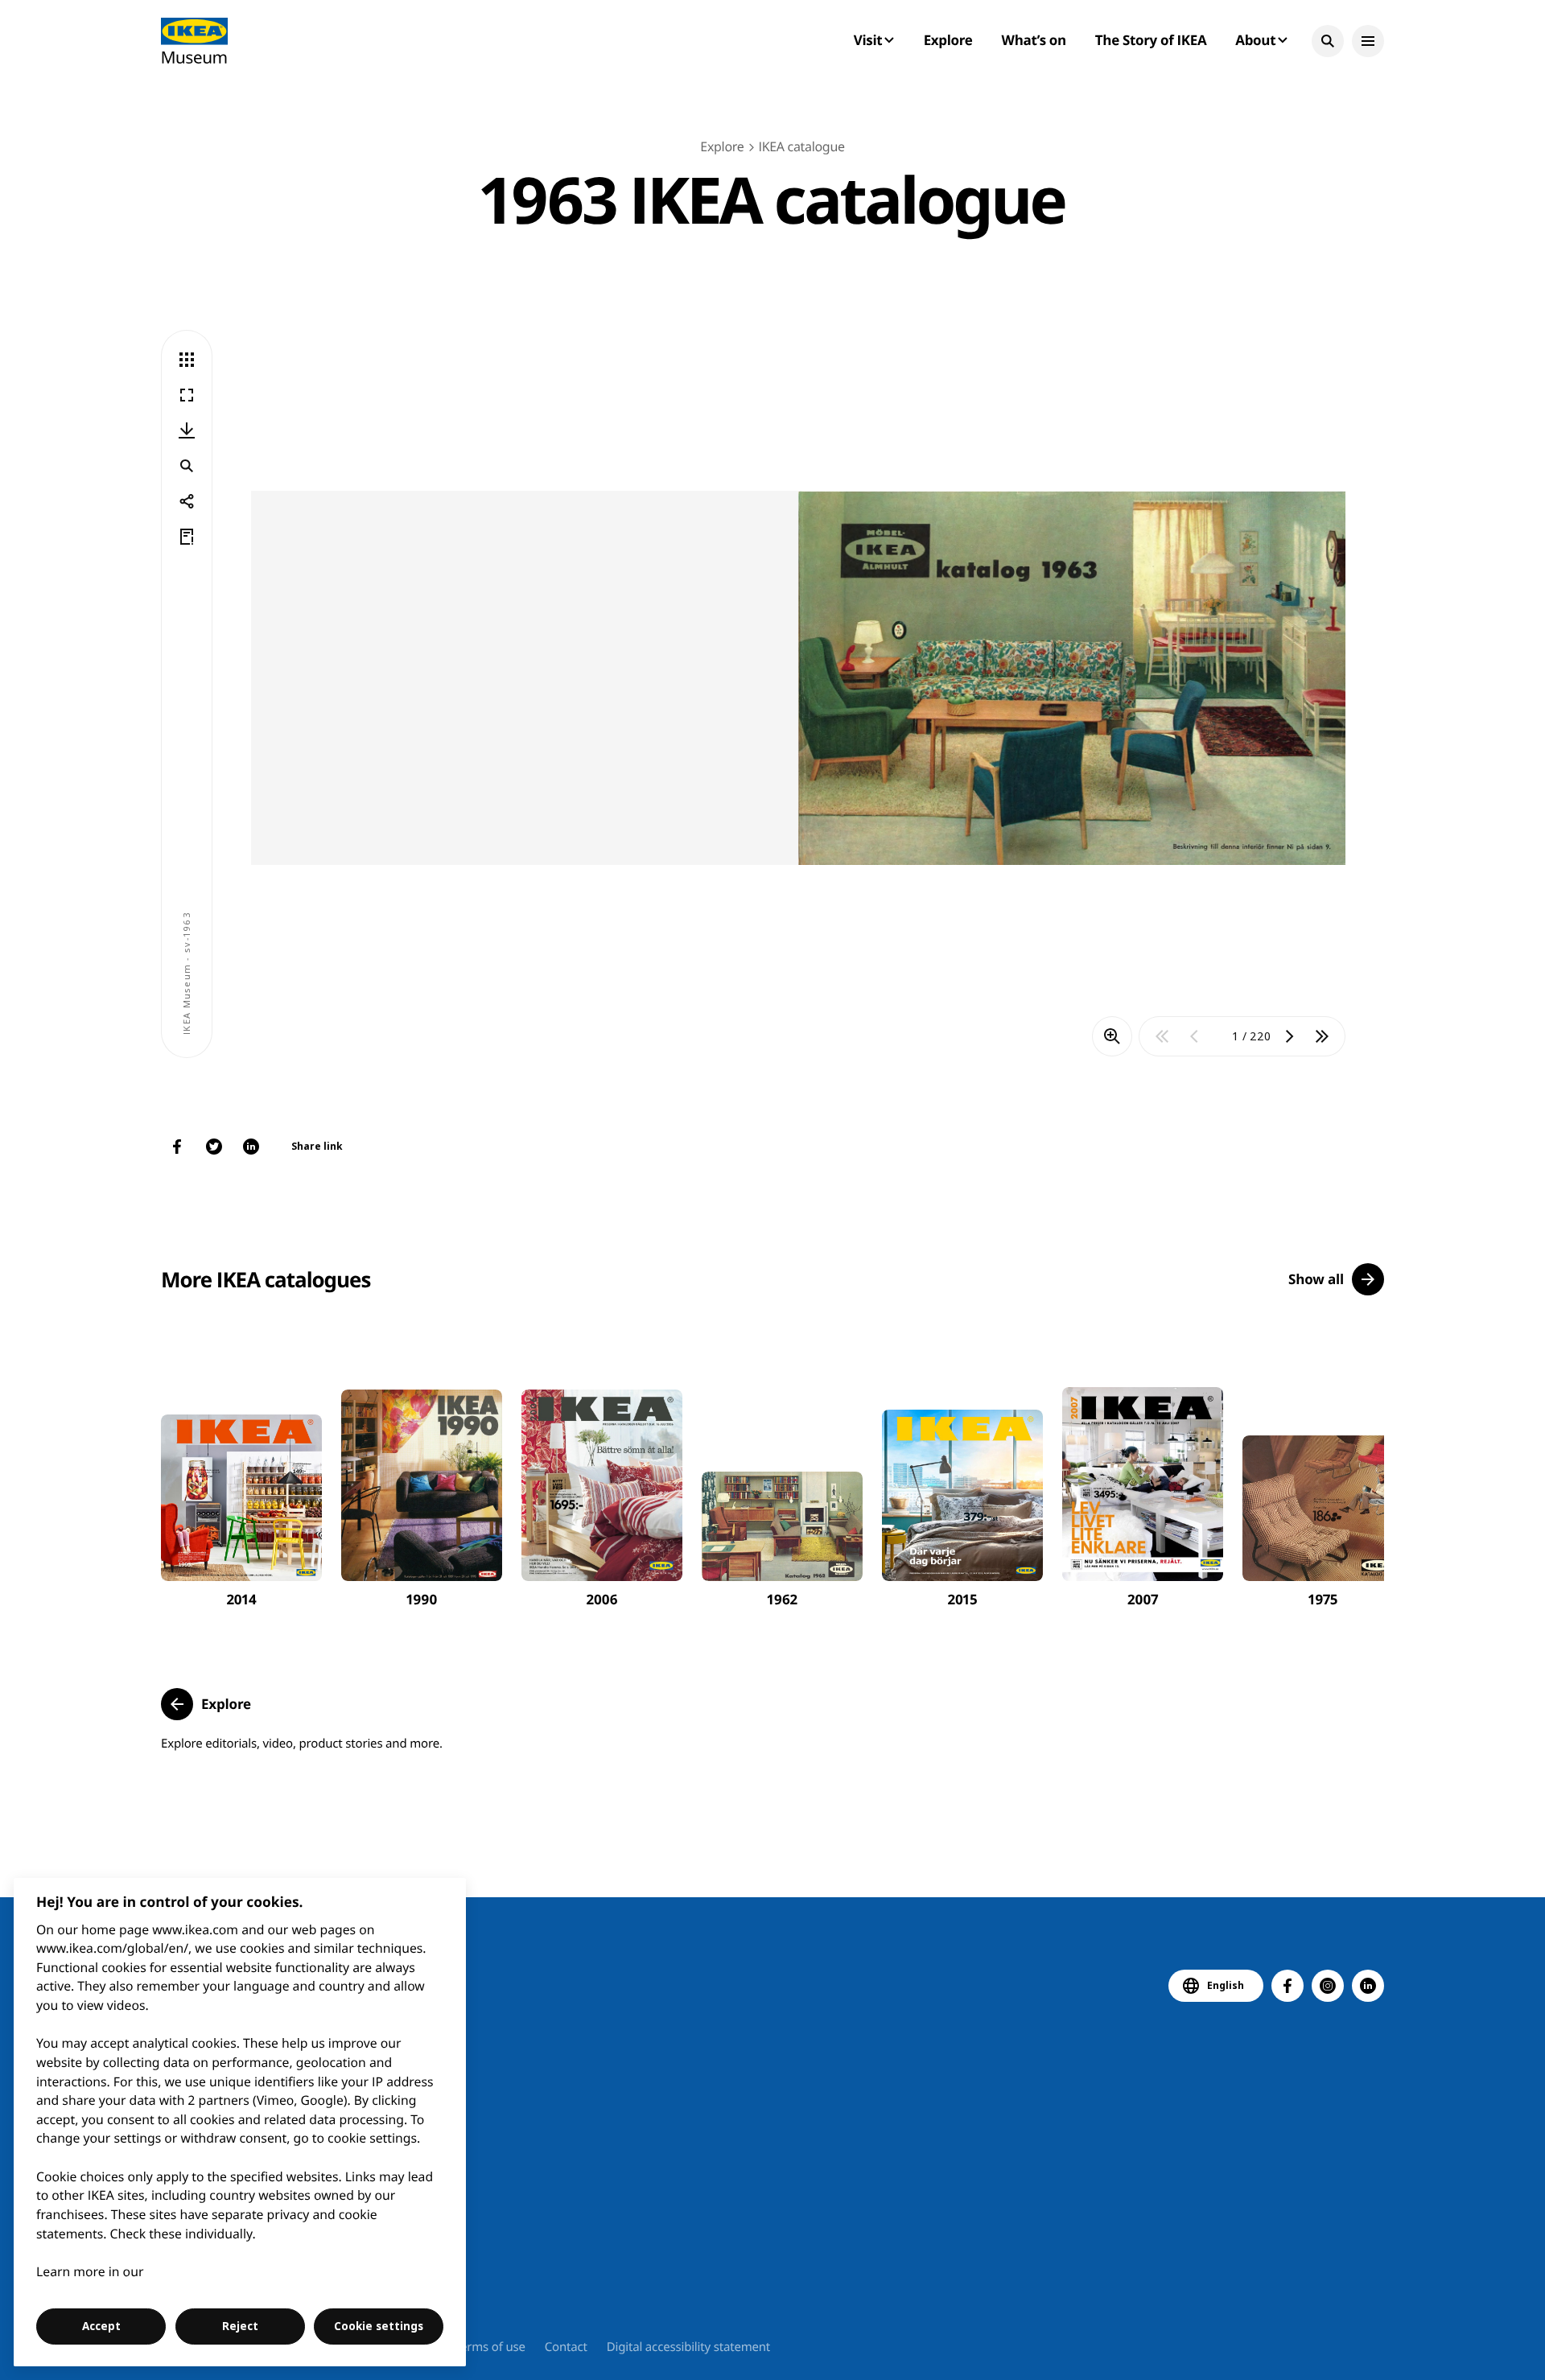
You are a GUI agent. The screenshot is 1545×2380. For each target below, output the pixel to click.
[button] (1328, 41)
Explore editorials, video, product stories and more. (302, 1744)
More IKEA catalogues (266, 1279)
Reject (240, 2326)
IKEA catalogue (801, 146)
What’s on (1034, 40)
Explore (948, 40)
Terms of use (490, 2347)
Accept (101, 2326)
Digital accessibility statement (688, 2347)
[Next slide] (1353, 1472)
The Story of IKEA (1151, 40)
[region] (240, 2122)
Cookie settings (379, 2326)
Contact (566, 2347)
